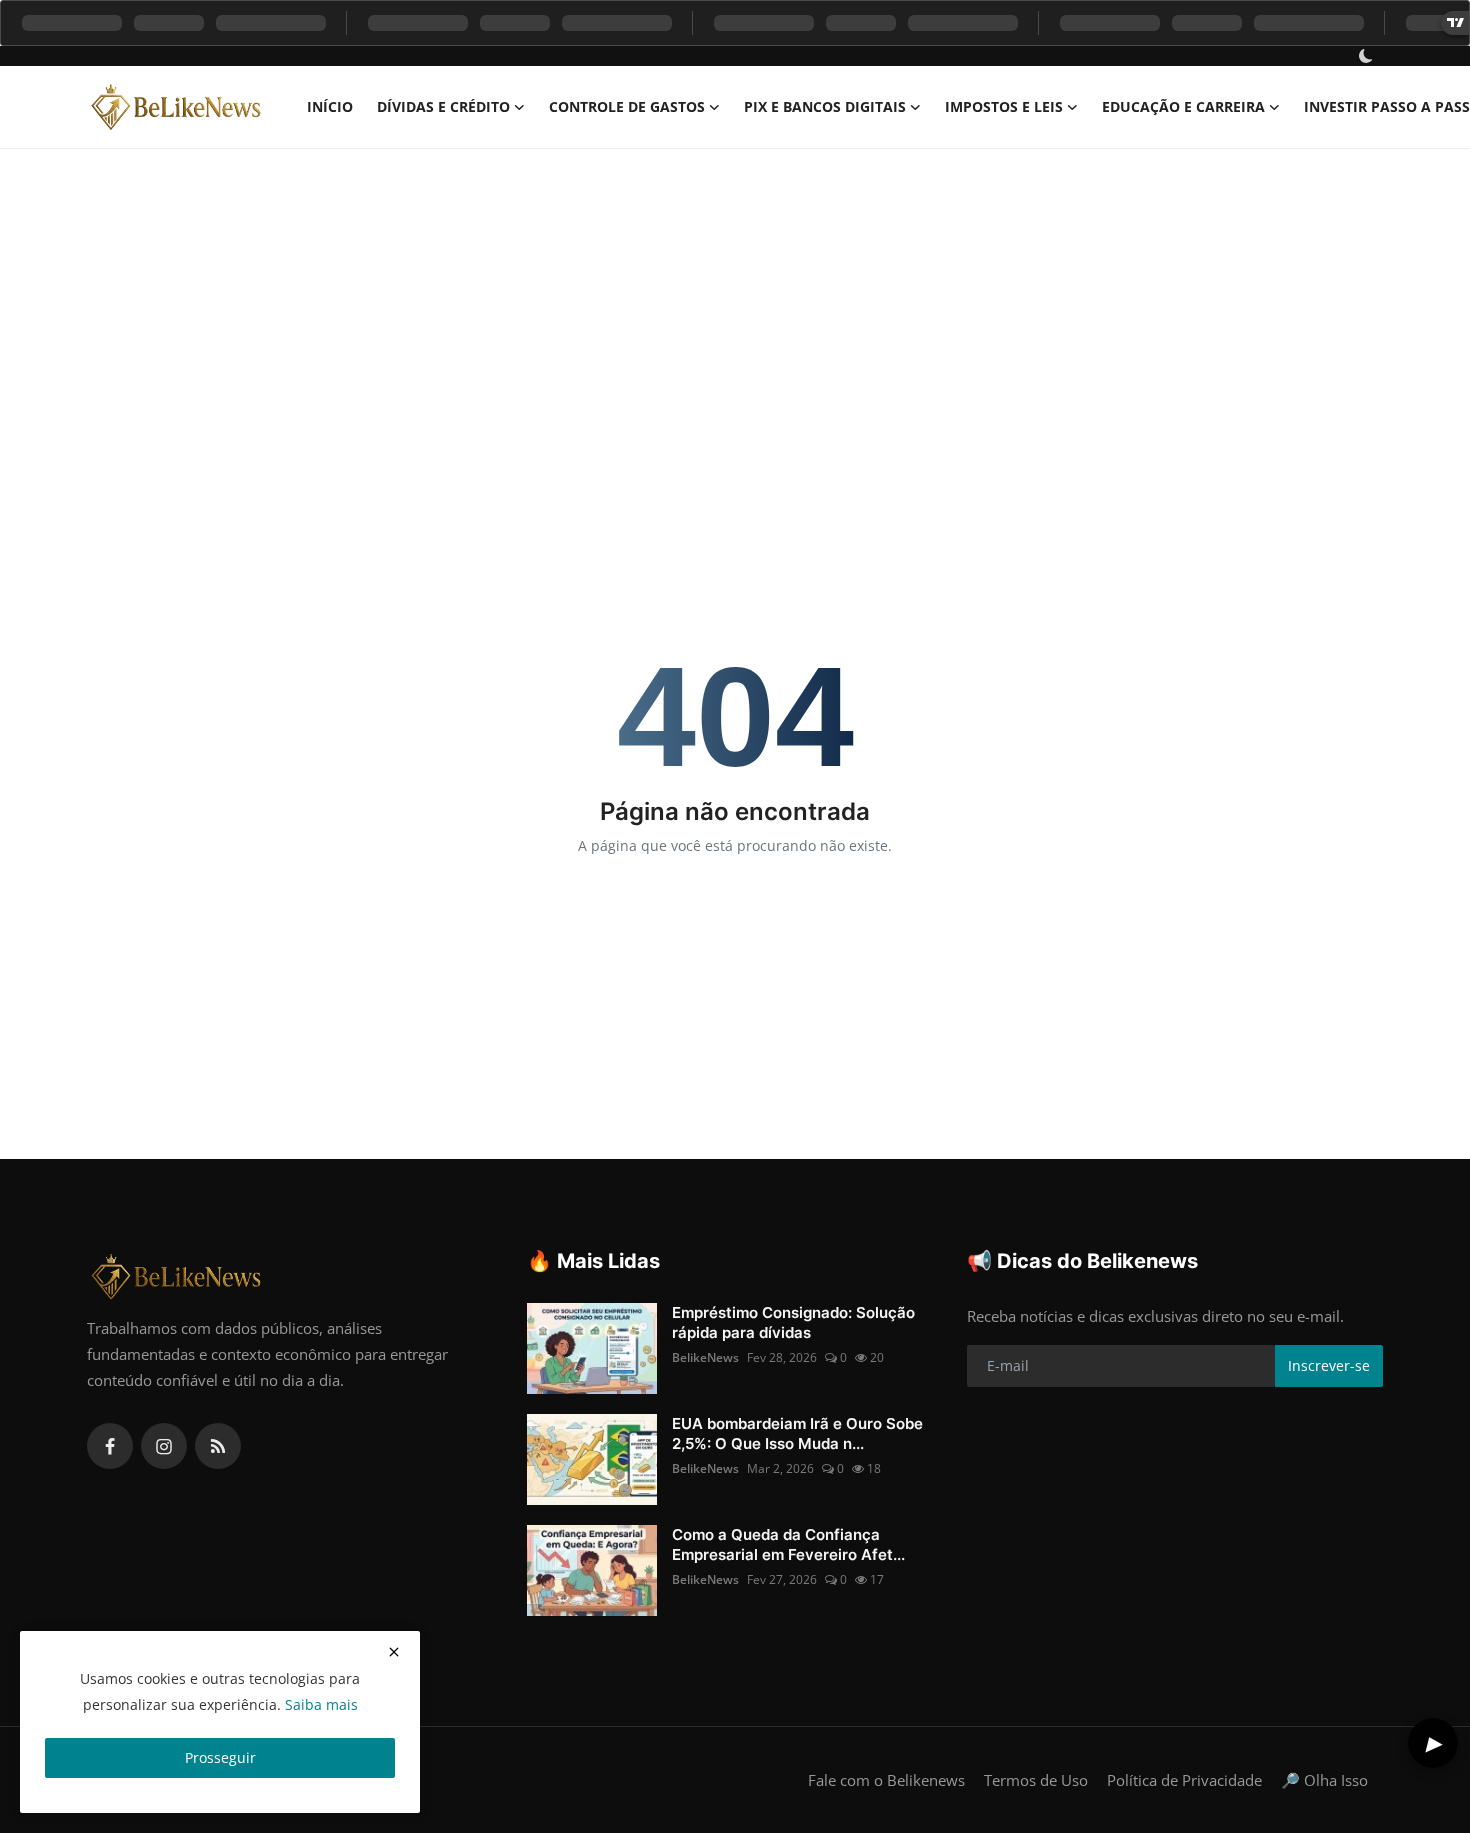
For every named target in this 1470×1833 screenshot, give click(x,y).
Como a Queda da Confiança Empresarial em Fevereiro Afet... (788, 1544)
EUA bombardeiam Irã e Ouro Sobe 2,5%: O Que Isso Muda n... (797, 1433)
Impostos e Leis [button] (1004, 106)
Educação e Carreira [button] (1183, 106)
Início (330, 106)
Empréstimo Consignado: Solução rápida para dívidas (793, 1322)
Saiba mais (321, 1704)
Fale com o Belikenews (886, 1780)
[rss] (218, 1446)
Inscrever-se (1329, 1365)
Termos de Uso (1036, 1780)
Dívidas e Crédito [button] (443, 106)
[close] (394, 1652)
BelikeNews (705, 1357)
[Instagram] (164, 1446)
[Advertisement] (735, 299)
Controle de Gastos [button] (627, 106)
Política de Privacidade (1184, 1780)
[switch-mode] (1368, 56)
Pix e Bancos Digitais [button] (825, 106)
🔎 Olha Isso (1324, 1780)
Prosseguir (220, 1757)
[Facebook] (110, 1446)
